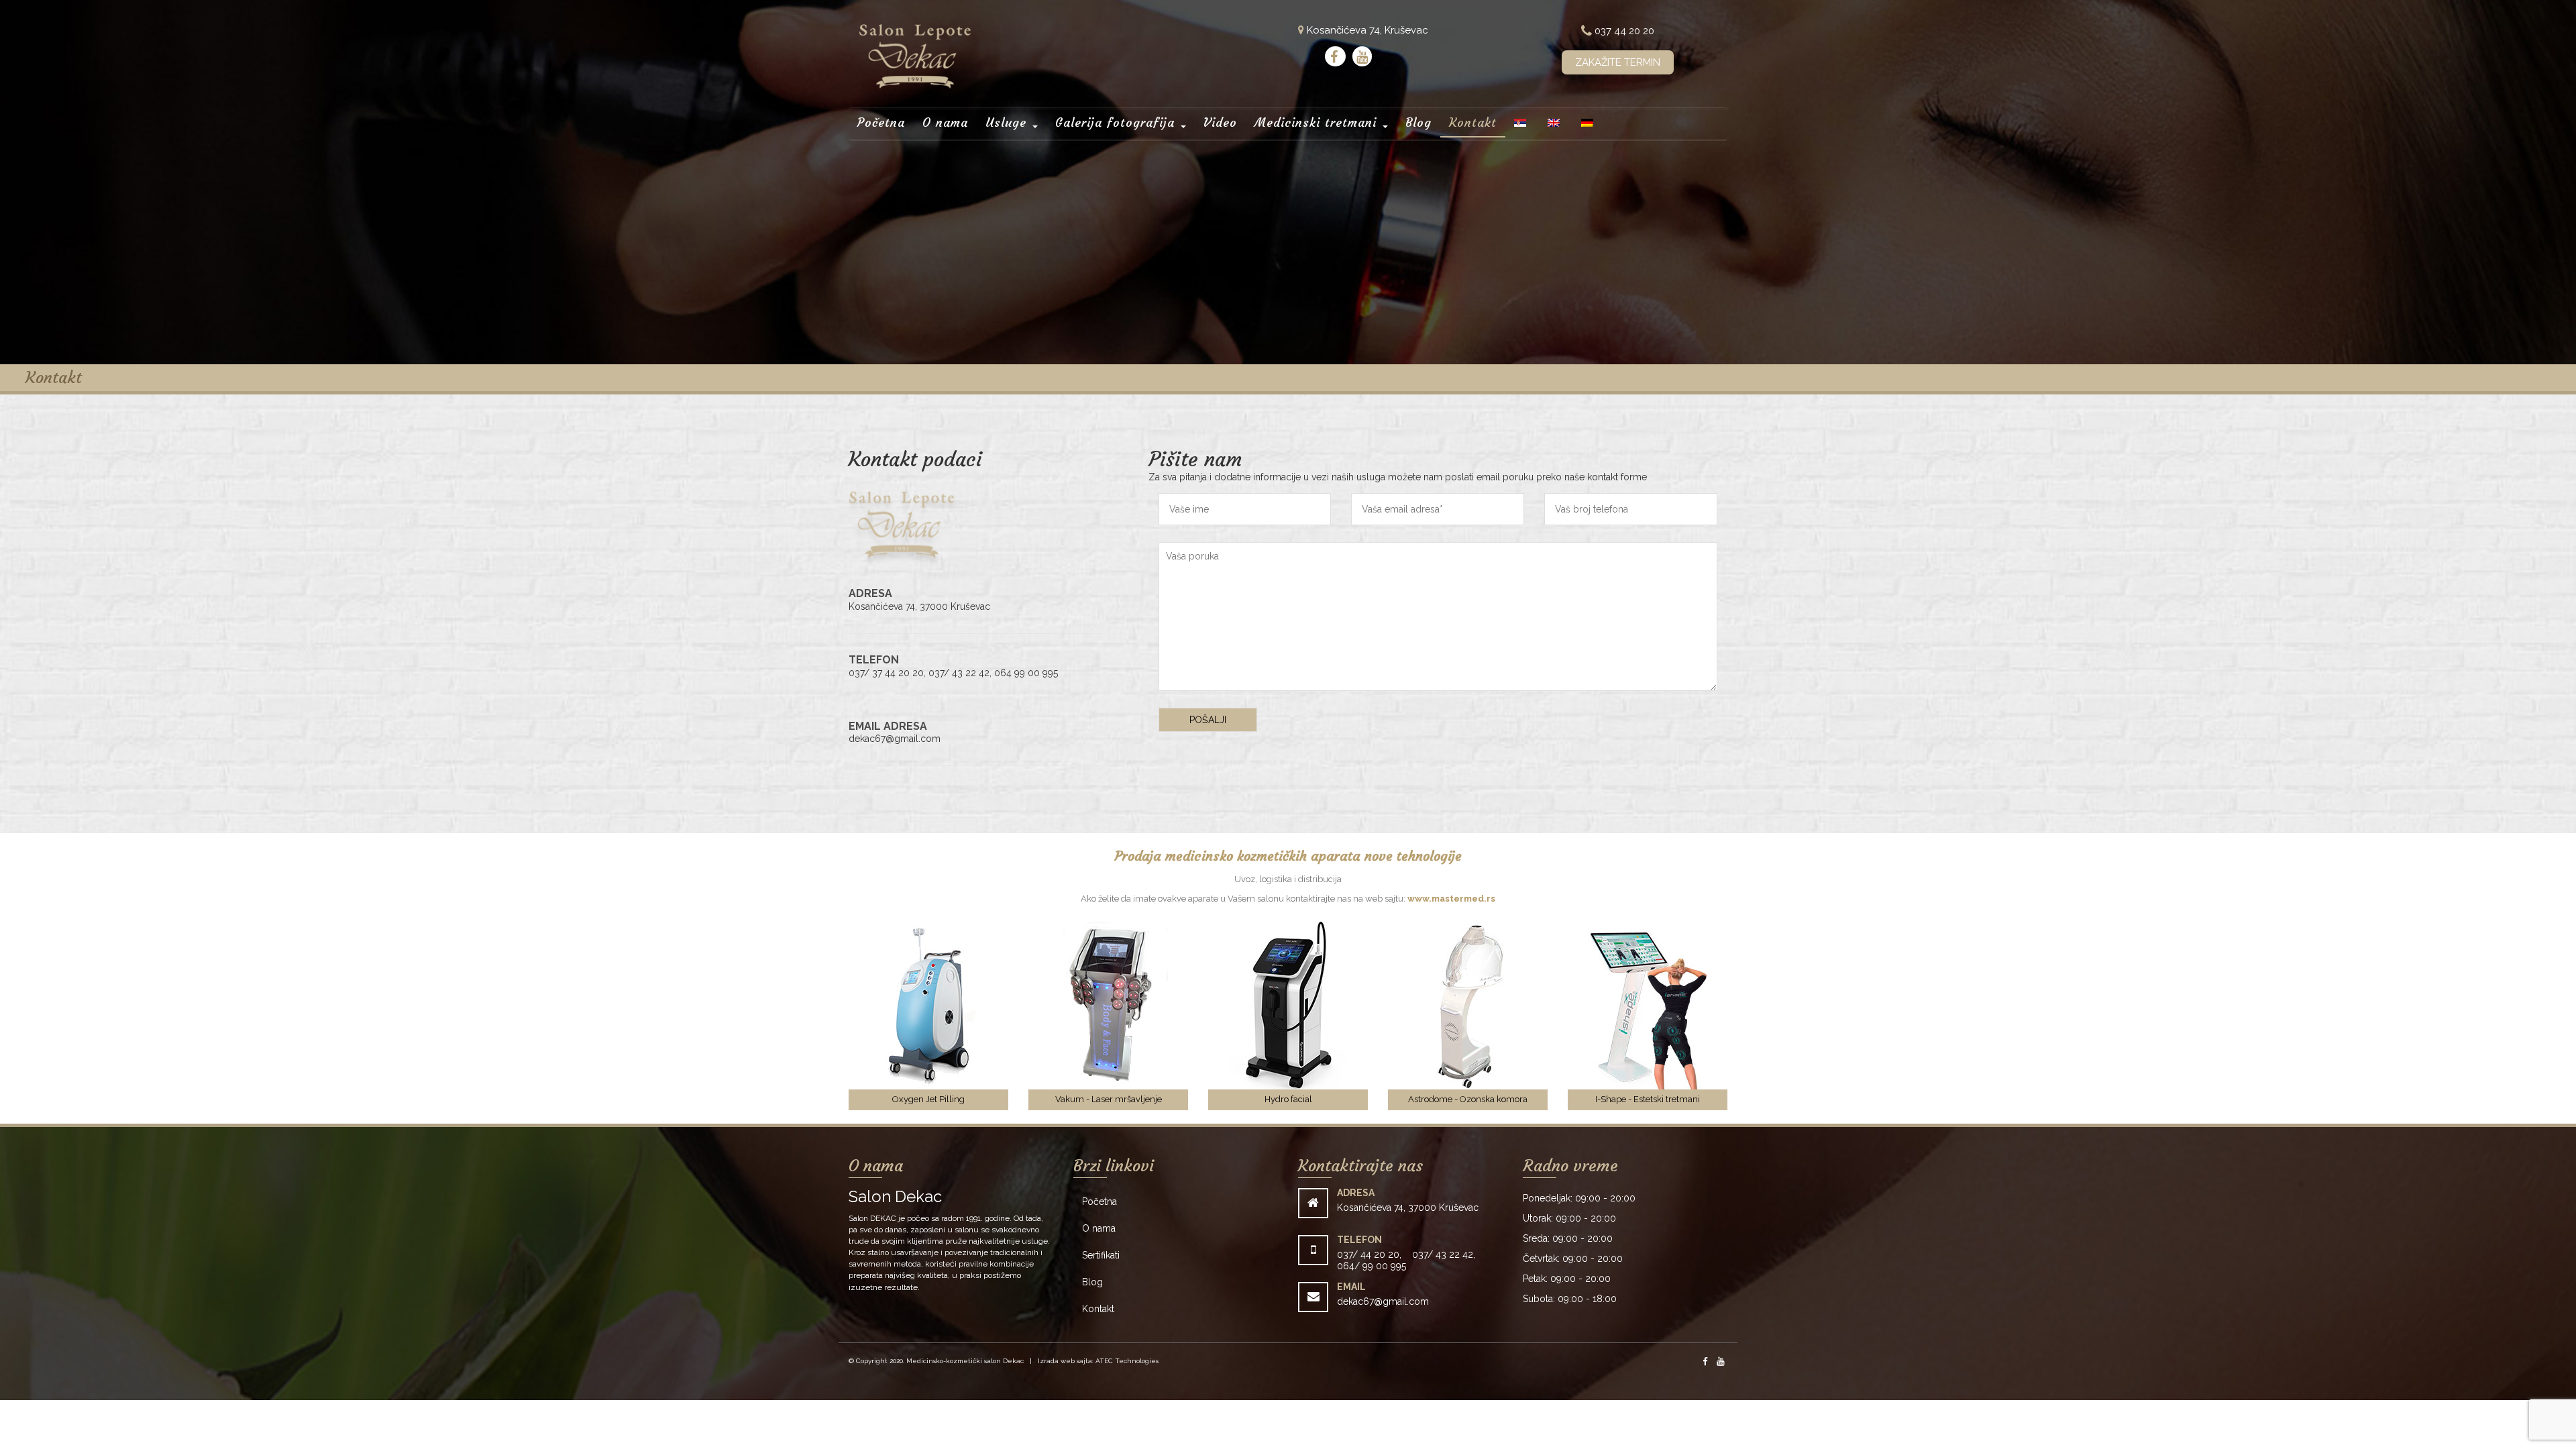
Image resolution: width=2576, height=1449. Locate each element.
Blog (1418, 122)
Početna (881, 122)
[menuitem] (1520, 124)
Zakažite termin (1618, 62)
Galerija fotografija (1117, 122)
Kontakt (1473, 122)
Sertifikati (1101, 1255)
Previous (828, 1016)
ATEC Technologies (1127, 1361)
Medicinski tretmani (1318, 122)
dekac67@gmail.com (1383, 1301)
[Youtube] (1362, 56)
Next (1748, 1016)
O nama (945, 122)
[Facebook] (1335, 56)
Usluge (1008, 122)
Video (1220, 122)
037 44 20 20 (1623, 31)
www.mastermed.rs (1451, 899)
